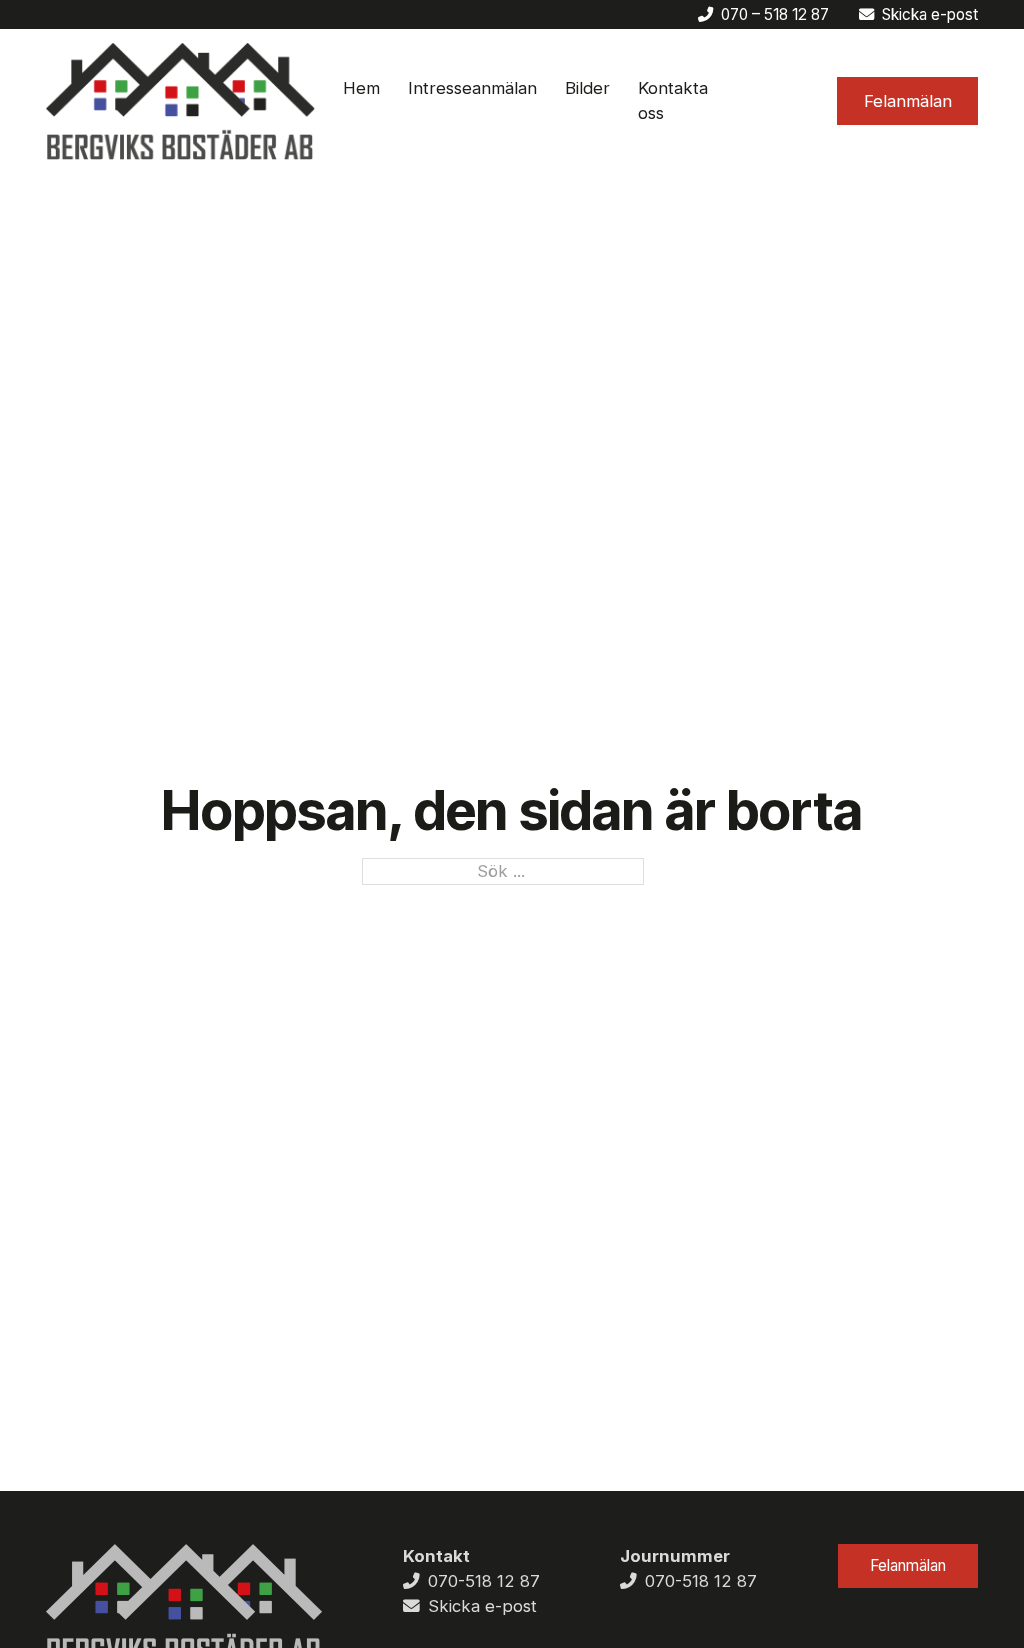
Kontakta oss (673, 100)
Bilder (587, 88)
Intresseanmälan (472, 88)
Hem (361, 88)
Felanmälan (908, 101)
